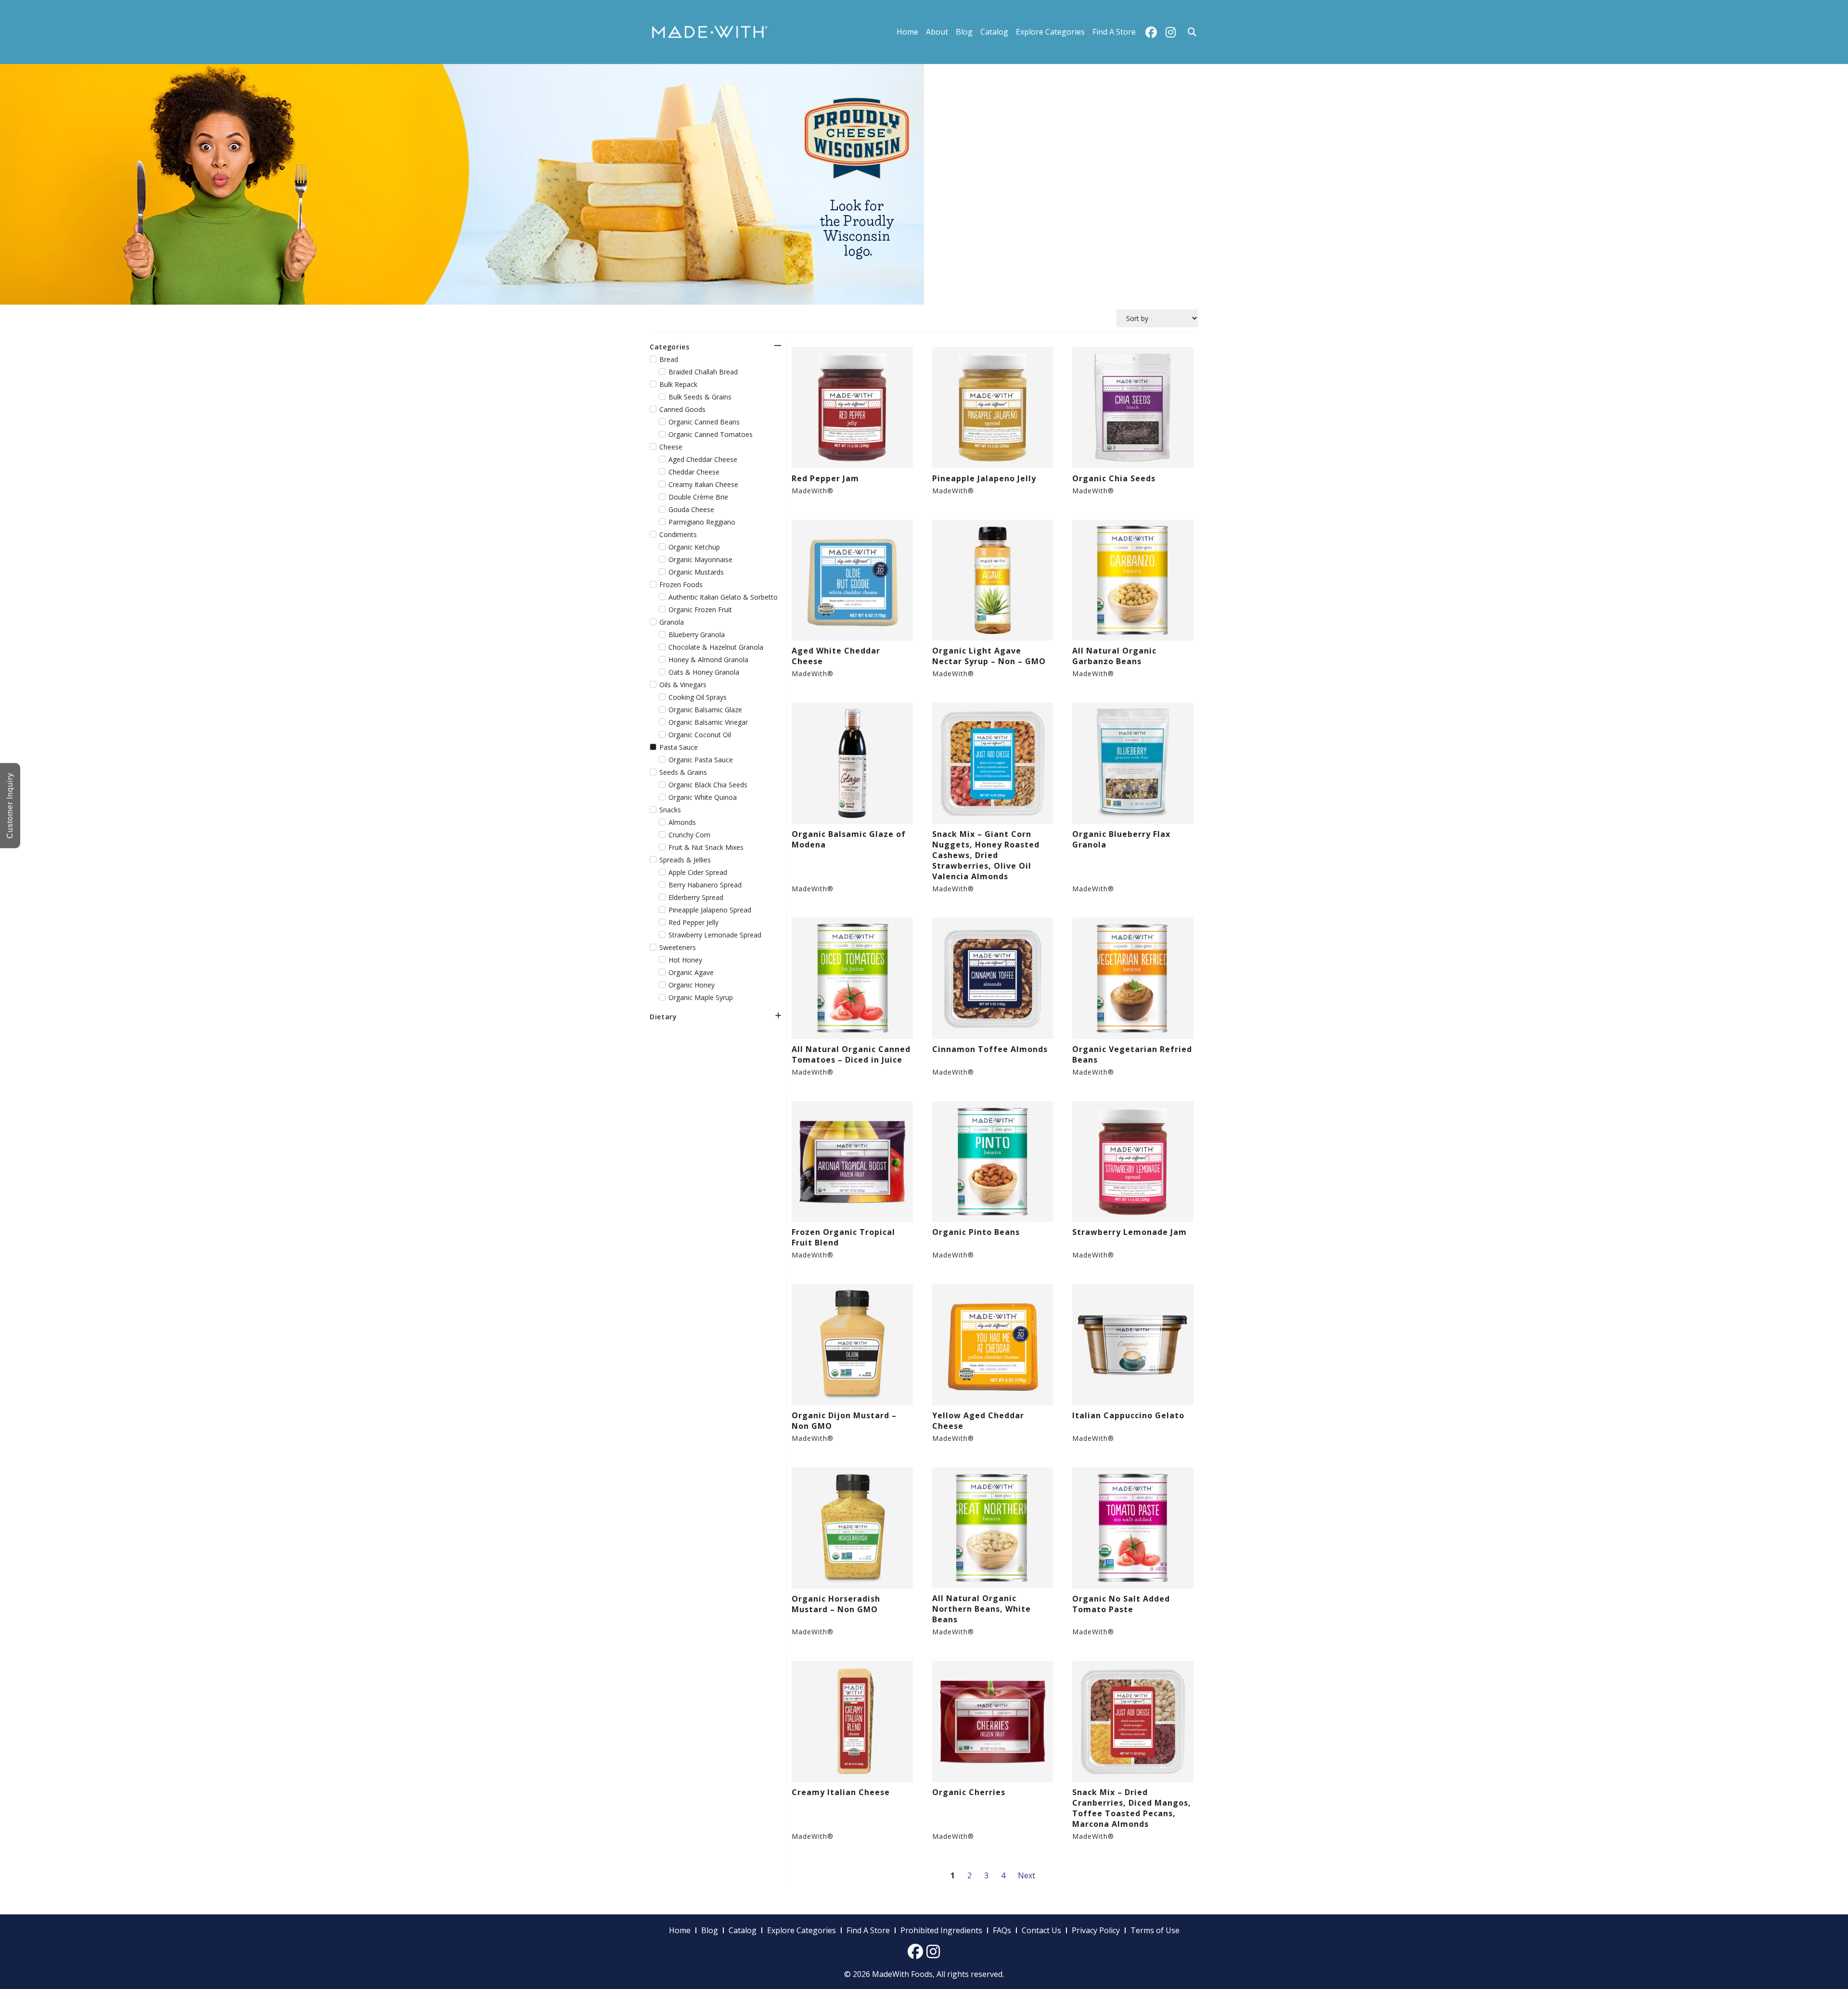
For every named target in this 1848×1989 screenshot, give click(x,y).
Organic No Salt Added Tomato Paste (1121, 1604)
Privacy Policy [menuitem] (1096, 1930)
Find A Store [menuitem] (1114, 32)
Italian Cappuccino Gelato (1128, 1415)
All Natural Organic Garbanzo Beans (1114, 656)
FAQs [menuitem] (1002, 1930)
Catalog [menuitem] (994, 32)
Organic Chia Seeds (1114, 478)
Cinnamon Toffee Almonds (990, 1049)
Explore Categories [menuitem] (1050, 32)
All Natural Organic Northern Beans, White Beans (982, 1609)
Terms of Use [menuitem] (1155, 1930)
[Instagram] (1170, 32)
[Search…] (1192, 32)
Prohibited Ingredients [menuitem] (941, 1930)
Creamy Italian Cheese (841, 1792)
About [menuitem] (937, 32)
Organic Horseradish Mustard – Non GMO (836, 1604)
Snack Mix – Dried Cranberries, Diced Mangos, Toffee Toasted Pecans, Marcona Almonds (1132, 1808)
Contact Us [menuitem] (1041, 1930)
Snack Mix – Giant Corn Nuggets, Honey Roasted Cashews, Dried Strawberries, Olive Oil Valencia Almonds (986, 855)
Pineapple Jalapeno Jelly (984, 478)
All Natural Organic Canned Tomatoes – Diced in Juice (851, 1054)
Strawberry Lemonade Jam (1129, 1232)
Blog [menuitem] (964, 32)
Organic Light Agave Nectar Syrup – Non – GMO (989, 656)
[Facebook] (1151, 32)
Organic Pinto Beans (976, 1232)
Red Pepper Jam (825, 478)
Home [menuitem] (907, 32)
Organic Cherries (969, 1792)
